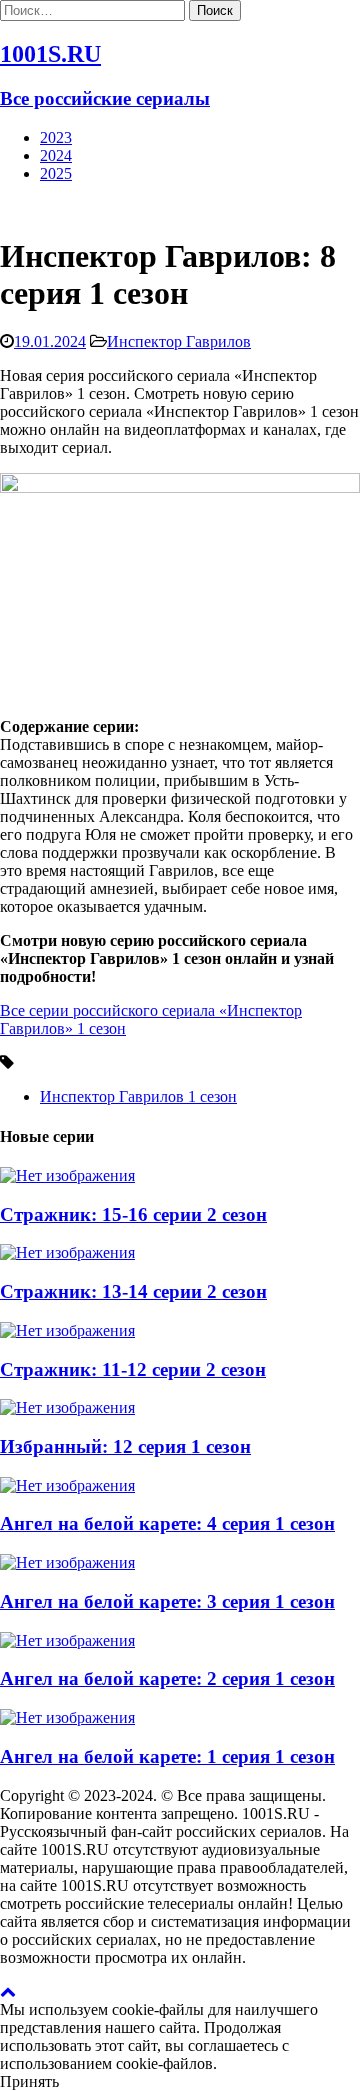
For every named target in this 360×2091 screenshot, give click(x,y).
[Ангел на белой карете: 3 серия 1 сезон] (67, 1562)
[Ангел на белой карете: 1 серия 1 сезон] (67, 1717)
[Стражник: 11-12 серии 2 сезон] (67, 1330)
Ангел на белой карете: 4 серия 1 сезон (167, 1523)
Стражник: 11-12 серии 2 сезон (133, 1369)
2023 (56, 137)
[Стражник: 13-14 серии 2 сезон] (67, 1252)
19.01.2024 (50, 341)
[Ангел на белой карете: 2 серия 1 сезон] (67, 1640)
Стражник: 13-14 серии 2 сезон (133, 1291)
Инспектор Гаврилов (179, 341)
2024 (56, 155)
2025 (56, 173)
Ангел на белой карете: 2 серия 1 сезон (167, 1678)
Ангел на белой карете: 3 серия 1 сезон (167, 1601)
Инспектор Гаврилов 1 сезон (138, 1096)
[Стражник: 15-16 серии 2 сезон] (67, 1175)
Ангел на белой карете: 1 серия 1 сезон (167, 1756)
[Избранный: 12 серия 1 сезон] (67, 1407)
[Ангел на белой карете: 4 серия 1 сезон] (67, 1485)
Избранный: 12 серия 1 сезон (125, 1446)
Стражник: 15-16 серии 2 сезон (133, 1214)
